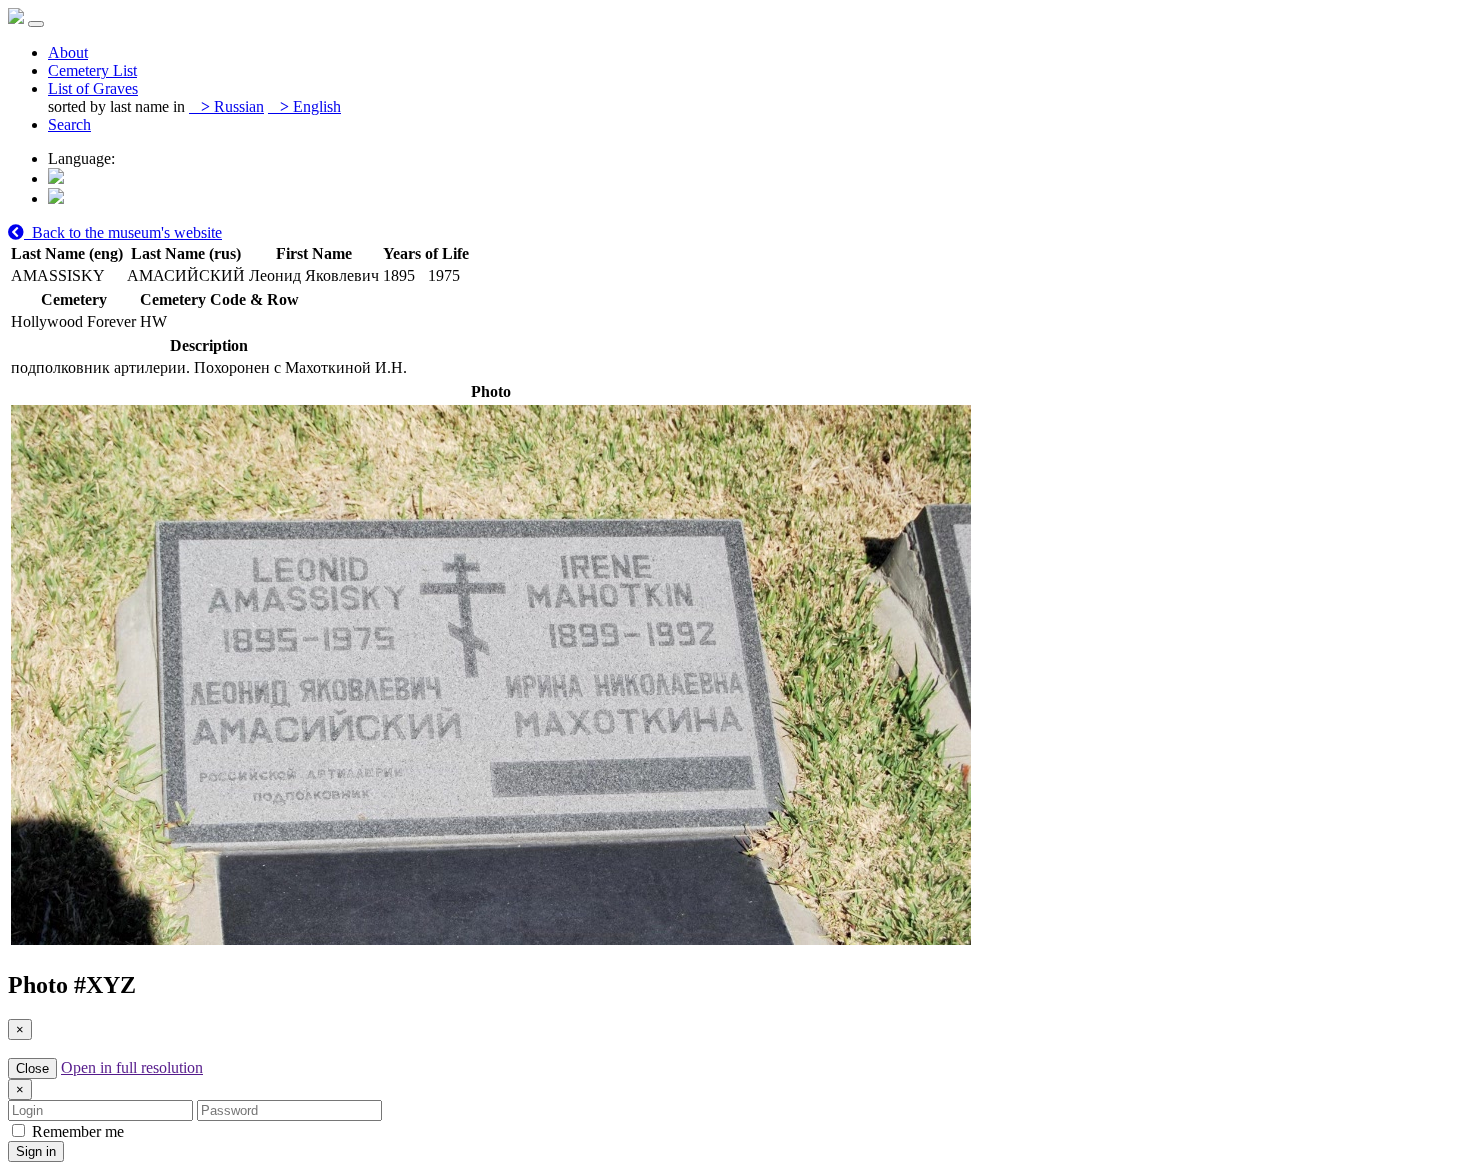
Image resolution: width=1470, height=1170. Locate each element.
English (310, 106)
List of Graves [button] (93, 88)
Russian (232, 106)
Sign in (36, 1151)
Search (69, 124)
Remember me (76, 1131)
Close (32, 1068)
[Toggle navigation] (36, 24)
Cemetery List (92, 70)
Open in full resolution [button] (132, 1067)
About (68, 52)
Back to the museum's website (123, 232)
